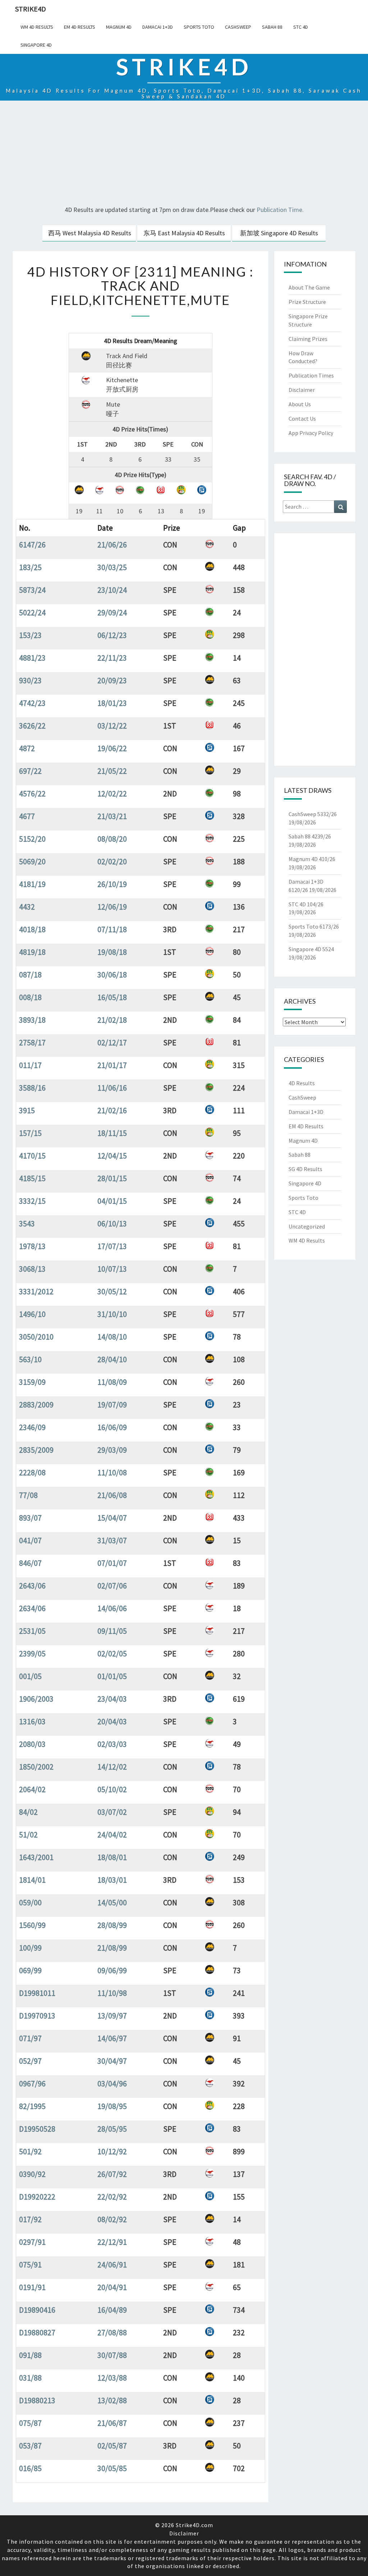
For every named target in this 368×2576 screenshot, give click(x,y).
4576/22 (32, 794)
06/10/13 (112, 1224)
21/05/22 (112, 771)
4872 (27, 748)
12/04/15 (112, 1156)
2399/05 (32, 1654)
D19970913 (37, 2016)
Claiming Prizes (308, 339)
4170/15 (32, 1156)
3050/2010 (36, 1337)
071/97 (30, 2038)
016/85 (30, 2468)
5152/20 (32, 839)
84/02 (28, 1812)
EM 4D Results (80, 27)
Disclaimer (302, 390)
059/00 (30, 1902)
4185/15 (32, 1178)
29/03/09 (112, 1450)
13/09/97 (112, 2016)
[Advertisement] (184, 154)
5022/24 (32, 612)
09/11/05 (112, 1631)
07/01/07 (112, 1563)
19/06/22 (112, 748)
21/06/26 (112, 545)
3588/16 (32, 1088)
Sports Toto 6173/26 (314, 926)
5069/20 (32, 861)
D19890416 (37, 2310)
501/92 (30, 2151)
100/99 (30, 1948)
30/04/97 (112, 2061)
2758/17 (32, 1042)
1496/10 (32, 1314)
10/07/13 (112, 1269)
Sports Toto (199, 27)
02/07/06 (112, 1586)
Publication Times (311, 375)
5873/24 (32, 590)
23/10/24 (112, 590)
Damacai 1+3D (158, 27)
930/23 (30, 680)
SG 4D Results (305, 1169)
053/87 (30, 2446)
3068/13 (32, 1269)
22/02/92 (112, 2197)
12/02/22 (112, 794)
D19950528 (37, 2129)
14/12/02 (112, 1767)
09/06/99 (112, 1970)
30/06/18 (112, 975)
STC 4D (301, 27)
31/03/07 (112, 1540)
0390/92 (32, 2174)
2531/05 (32, 1631)
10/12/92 (112, 2151)
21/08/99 (112, 1948)
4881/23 (32, 658)
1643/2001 (36, 1857)
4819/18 (32, 952)
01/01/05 (112, 1676)
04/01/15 (112, 1201)
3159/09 (32, 1382)
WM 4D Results (37, 27)
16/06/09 (112, 1427)
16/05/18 (112, 997)
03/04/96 (112, 2084)
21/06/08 (112, 1495)
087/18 (30, 975)
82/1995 (32, 2106)
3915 (27, 1110)
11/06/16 (112, 1088)
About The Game (309, 287)
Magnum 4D (119, 27)
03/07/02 (112, 1812)
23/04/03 (112, 1699)
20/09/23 (112, 680)
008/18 (30, 997)
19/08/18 (112, 952)
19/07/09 (112, 1405)
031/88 (30, 2378)
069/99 (30, 1970)
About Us (300, 404)
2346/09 (32, 1427)
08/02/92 (112, 2219)
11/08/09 (112, 1382)
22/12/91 (112, 2242)
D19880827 (37, 2332)
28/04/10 (112, 1359)
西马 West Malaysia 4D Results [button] (90, 233)
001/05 (30, 1676)
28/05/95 (112, 2129)
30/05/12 (112, 1291)
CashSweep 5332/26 (313, 814)
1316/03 (32, 1721)
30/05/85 (112, 2468)
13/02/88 (112, 2400)
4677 (27, 816)
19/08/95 (112, 2106)
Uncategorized (307, 1226)
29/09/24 (112, 612)
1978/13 (32, 1246)
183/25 (30, 567)
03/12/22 (112, 726)
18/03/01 (112, 1880)
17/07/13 (112, 1246)
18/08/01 (112, 1857)
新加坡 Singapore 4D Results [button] (279, 233)
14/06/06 (112, 1608)
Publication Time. (280, 210)
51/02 (28, 1835)
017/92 (30, 2219)
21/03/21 (112, 816)
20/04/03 (112, 1721)
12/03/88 (112, 2378)
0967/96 (32, 2084)
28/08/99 (112, 1925)
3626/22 (32, 726)
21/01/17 (112, 1065)
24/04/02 (112, 1835)
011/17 (30, 1065)
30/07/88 (112, 2355)
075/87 (30, 2423)
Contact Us (302, 418)
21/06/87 (112, 2423)
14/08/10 (112, 1337)
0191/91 (32, 2287)
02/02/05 (112, 1654)
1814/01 (32, 1880)
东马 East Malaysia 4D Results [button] (184, 233)
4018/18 (32, 929)
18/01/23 (112, 703)
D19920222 (37, 2197)
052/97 (30, 2061)
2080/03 (32, 1744)
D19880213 (37, 2400)
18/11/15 (112, 1133)
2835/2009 (36, 1450)
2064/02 (32, 1789)
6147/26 (32, 545)
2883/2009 (36, 1405)
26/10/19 (112, 884)
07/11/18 (112, 929)
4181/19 (32, 884)
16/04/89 (112, 2310)
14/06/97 (112, 2038)
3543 (27, 1224)
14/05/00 (112, 1902)
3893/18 (32, 1020)
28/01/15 (112, 1178)
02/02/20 (112, 861)
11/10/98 (112, 1993)
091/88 (30, 2355)
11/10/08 (112, 1472)
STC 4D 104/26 (306, 904)
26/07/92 (112, 2174)
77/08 (28, 1495)
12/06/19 (112, 907)
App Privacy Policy (311, 433)
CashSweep (238, 27)
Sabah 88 (272, 27)
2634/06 (32, 1608)
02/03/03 (112, 1744)
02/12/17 (112, 1042)
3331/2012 (36, 1291)
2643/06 (32, 1586)
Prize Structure (307, 302)
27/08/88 (112, 2332)
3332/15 (32, 1201)
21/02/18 (112, 1020)
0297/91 (32, 2242)
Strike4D (31, 9)
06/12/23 (112, 635)
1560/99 (32, 1925)
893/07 (30, 1518)
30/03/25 (112, 567)
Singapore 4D (36, 45)
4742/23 (32, 703)
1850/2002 (36, 1767)
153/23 (30, 635)
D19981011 (37, 1993)
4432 (27, 907)
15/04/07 (112, 1518)
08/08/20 (112, 839)
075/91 (30, 2265)
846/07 (30, 1563)
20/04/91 (112, 2287)
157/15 (30, 1133)
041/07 (30, 1540)
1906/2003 (36, 1699)
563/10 (30, 1359)
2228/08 (32, 1472)
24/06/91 (112, 2265)
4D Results (302, 1083)
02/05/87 (112, 2446)
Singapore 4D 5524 (311, 949)
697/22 (30, 771)
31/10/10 (112, 1314)
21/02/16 (112, 1110)
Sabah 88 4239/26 (310, 836)
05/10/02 (112, 1789)
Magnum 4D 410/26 (312, 859)
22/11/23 (112, 658)
